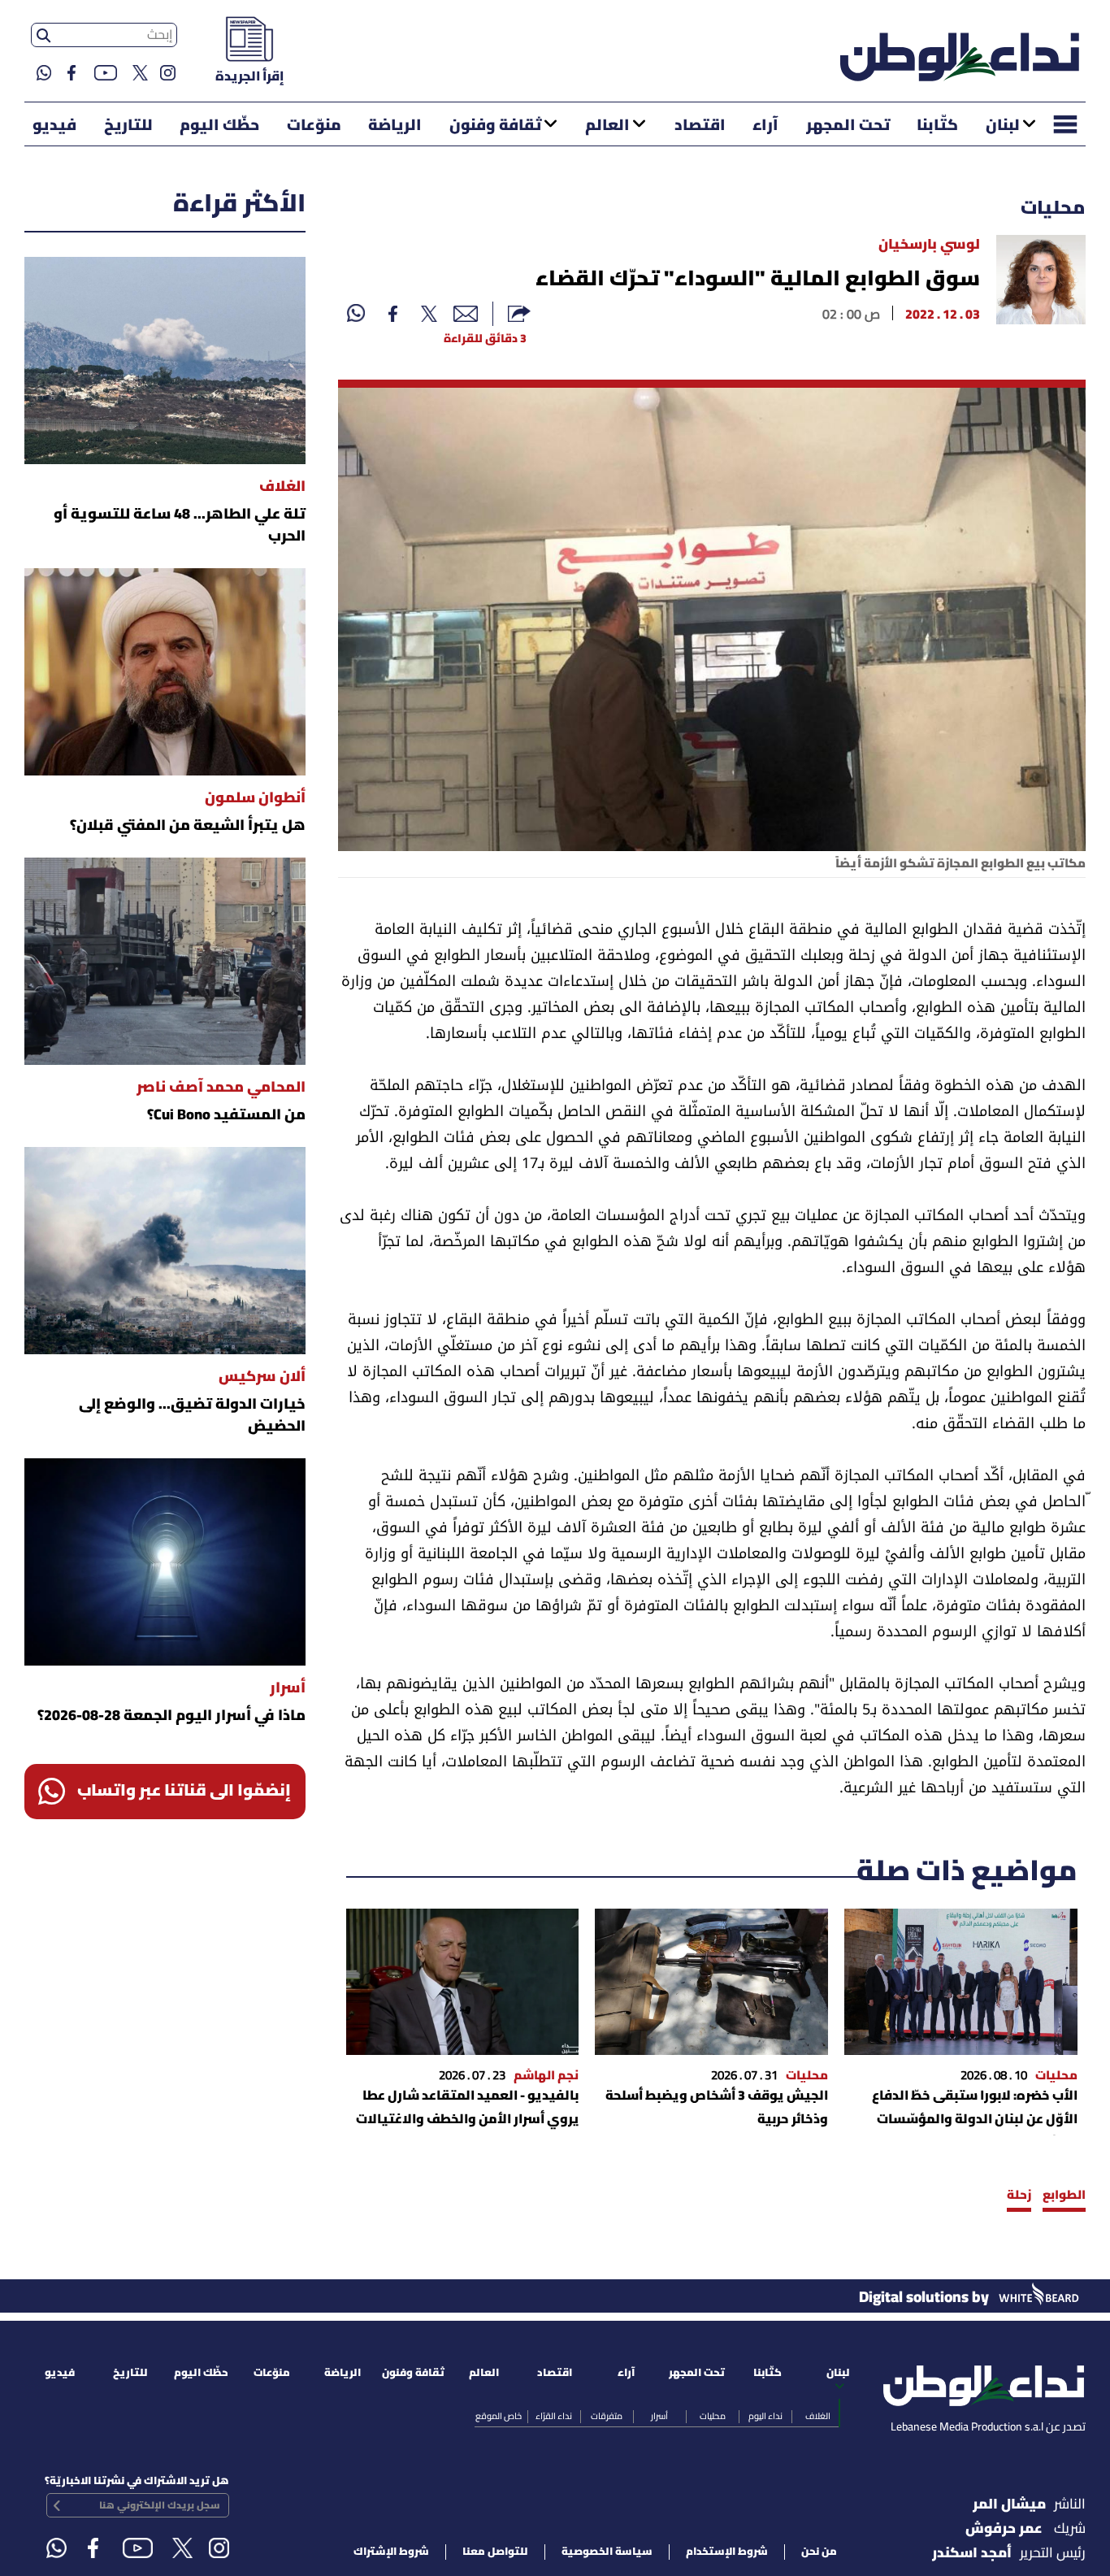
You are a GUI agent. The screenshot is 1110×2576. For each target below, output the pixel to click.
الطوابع (1064, 2196)
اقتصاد (700, 126)
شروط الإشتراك (391, 2552)
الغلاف (818, 2417)
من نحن (819, 2552)
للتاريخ (128, 126)
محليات (1053, 209)
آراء (765, 126)
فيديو (54, 126)
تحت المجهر (848, 126)
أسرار (659, 2417)
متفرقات (607, 2417)
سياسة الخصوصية (607, 2552)
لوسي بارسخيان (929, 245)
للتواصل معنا (495, 2552)
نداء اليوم (765, 2417)
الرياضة (395, 126)
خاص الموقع (499, 2417)
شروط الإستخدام (727, 2552)
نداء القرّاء (554, 2417)
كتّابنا (937, 126)
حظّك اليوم (219, 126)
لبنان (1003, 126)
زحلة (1019, 2196)
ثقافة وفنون (495, 126)
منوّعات (314, 126)
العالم (607, 126)
